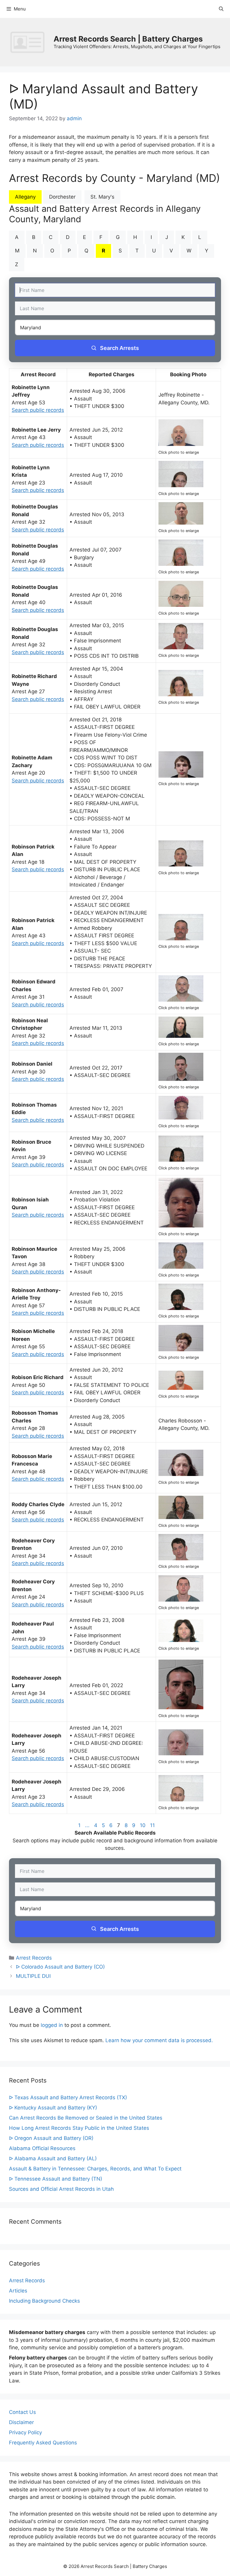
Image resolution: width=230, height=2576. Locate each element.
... (87, 1825)
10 (143, 1825)
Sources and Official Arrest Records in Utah (61, 2189)
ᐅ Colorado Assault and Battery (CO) (60, 1967)
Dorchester (62, 197)
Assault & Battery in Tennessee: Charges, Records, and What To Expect (95, 2169)
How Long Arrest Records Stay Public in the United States (79, 2128)
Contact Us (22, 2412)
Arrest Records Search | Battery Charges (128, 39)
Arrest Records (34, 1958)
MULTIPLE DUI (33, 1976)
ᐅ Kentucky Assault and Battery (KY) (53, 2108)
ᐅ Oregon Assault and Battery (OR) (51, 2138)
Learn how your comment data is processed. (159, 2040)
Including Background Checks (44, 2301)
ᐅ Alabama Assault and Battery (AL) (53, 2158)
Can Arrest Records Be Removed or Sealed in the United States (86, 2118)
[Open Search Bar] (221, 9)
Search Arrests (119, 348)
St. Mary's (102, 197)
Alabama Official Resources (42, 2148)
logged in (52, 2025)
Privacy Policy (25, 2432)
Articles (18, 2291)
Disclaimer (21, 2422)
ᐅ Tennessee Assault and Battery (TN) (56, 2179)
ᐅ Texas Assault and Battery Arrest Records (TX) (68, 2097)
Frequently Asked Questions (43, 2443)
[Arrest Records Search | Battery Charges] (29, 42)
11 (152, 1825)
